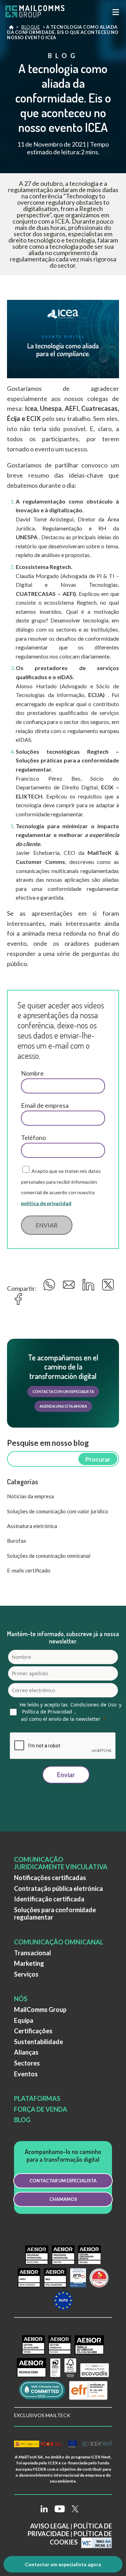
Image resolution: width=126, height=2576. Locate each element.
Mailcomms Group (11, 29)
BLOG (22, 2120)
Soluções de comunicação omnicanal (49, 1556)
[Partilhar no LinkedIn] (89, 1287)
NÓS (21, 1999)
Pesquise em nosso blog (48, 1443)
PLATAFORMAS (37, 2098)
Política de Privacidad (47, 1712)
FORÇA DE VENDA (41, 2109)
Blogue (31, 27)
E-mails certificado (29, 1570)
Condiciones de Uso (93, 1705)
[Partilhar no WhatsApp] (50, 1287)
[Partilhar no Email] (70, 1287)
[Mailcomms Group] (40, 12)
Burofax (17, 1541)
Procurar (98, 1459)
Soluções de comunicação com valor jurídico (58, 1511)
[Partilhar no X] (108, 1287)
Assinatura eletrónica (32, 1526)
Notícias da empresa (30, 1496)
